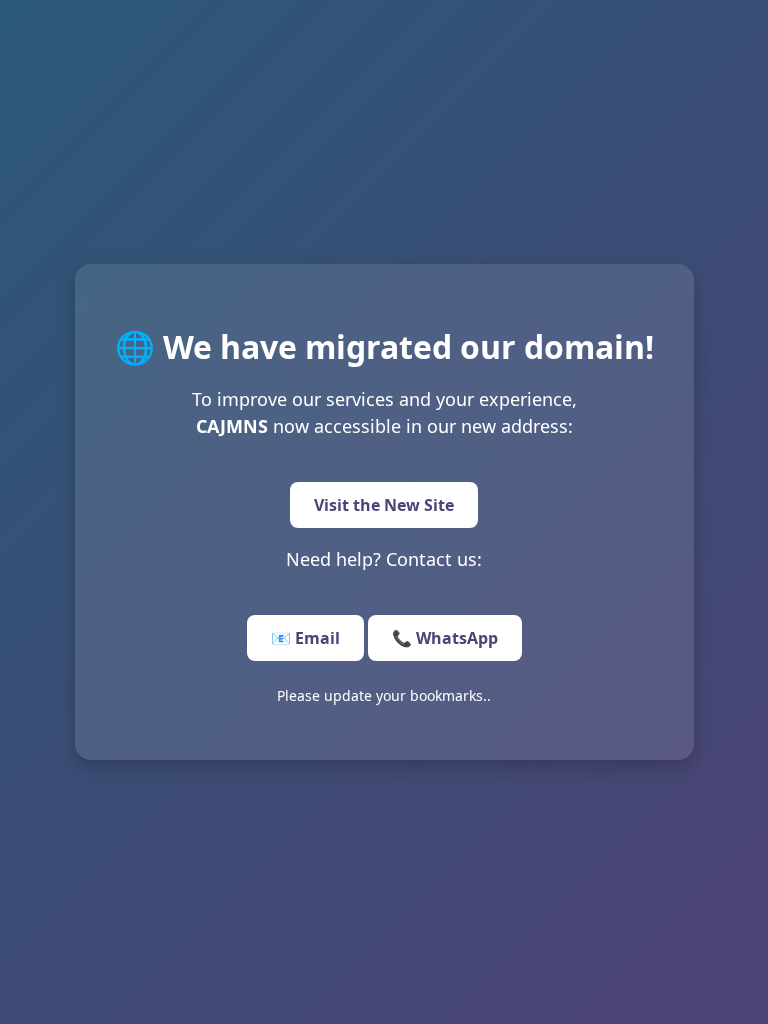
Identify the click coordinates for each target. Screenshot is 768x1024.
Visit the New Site (384, 505)
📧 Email (305, 638)
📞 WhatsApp (445, 638)
